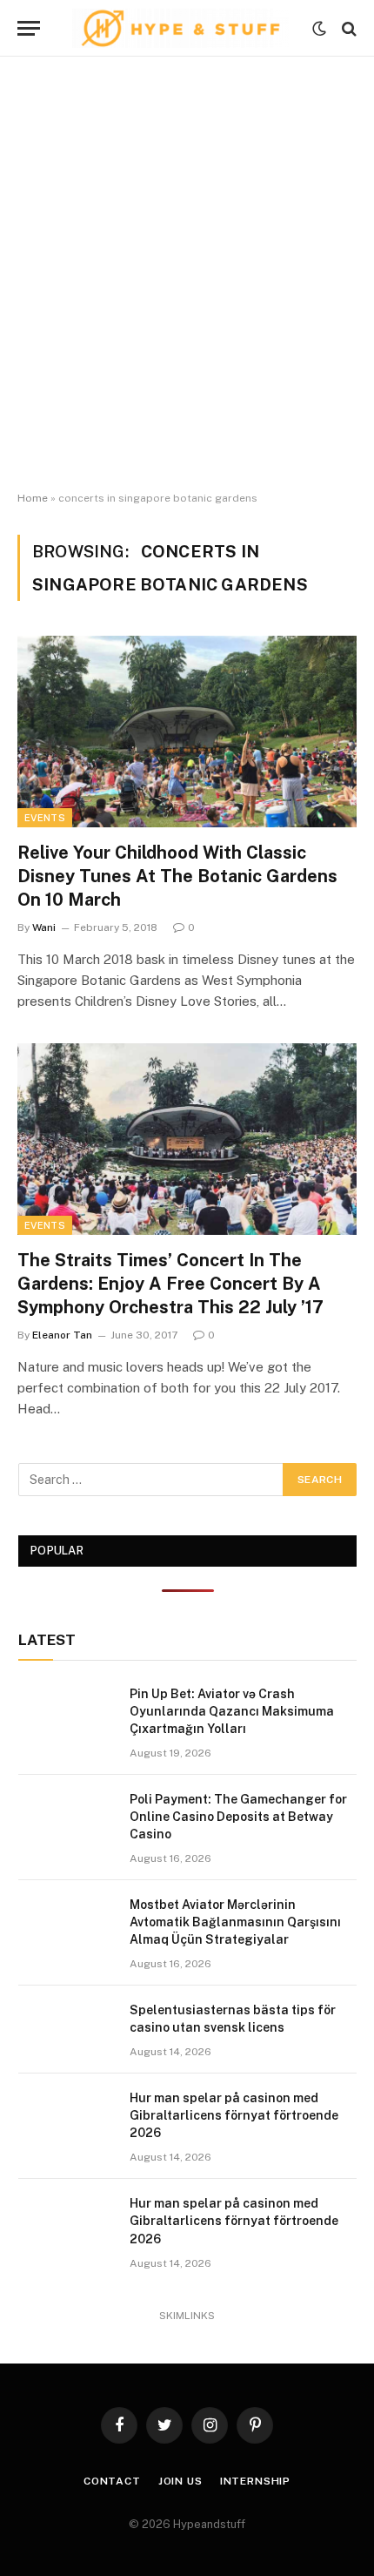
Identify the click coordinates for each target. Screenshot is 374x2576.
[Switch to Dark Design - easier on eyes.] (319, 29)
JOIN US (180, 2481)
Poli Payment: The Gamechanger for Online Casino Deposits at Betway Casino (238, 1817)
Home (33, 498)
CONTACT (112, 2481)
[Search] (347, 28)
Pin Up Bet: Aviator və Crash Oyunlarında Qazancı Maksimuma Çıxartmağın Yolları (232, 1711)
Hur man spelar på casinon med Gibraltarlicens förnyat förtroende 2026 (234, 2115)
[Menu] (29, 28)
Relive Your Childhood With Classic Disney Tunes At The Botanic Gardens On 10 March (177, 876)
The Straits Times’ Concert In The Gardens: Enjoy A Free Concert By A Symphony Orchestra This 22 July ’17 (170, 1284)
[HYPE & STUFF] (180, 28)
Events (45, 818)
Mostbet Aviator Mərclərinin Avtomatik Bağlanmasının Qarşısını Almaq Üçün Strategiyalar (235, 1922)
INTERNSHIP (255, 2481)
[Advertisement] (187, 274)
